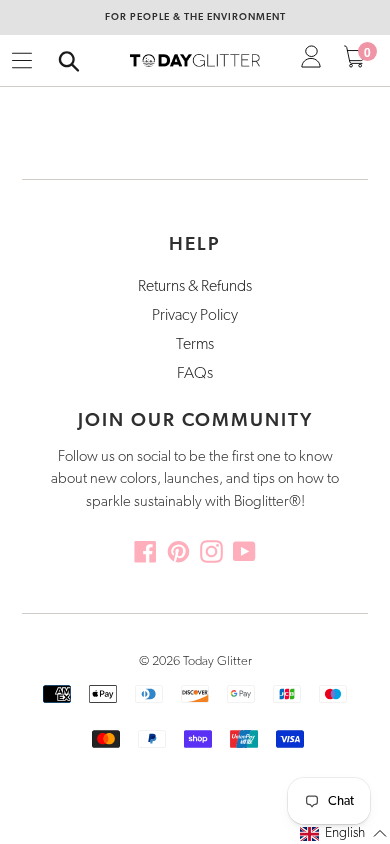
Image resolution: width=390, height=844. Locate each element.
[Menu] (22, 61)
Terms (195, 345)
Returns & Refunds (195, 287)
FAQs (195, 374)
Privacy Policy (195, 316)
